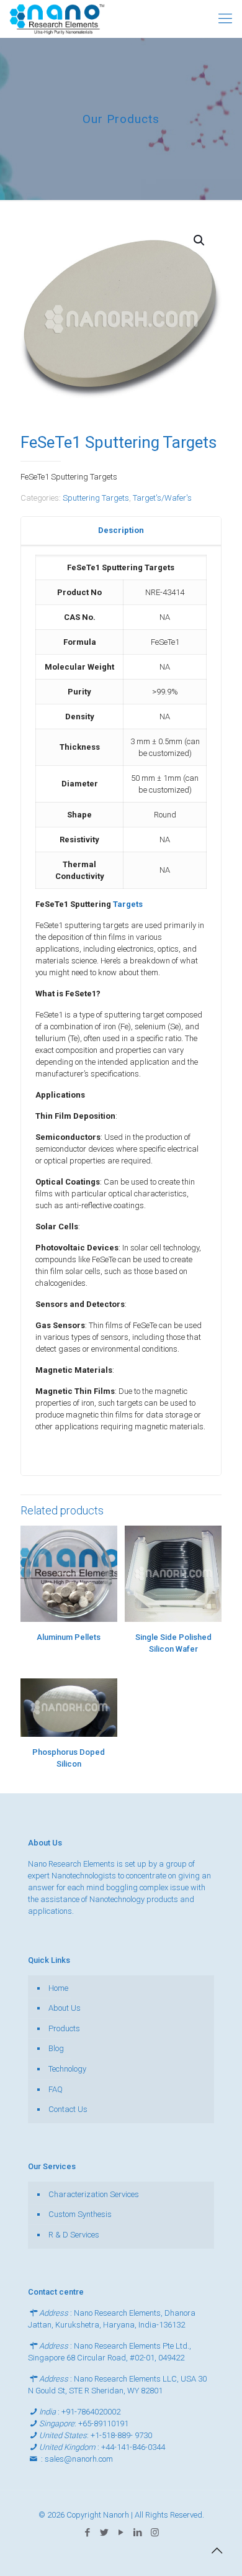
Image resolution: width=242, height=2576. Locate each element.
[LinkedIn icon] (138, 2533)
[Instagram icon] (155, 2533)
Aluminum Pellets (69, 1637)
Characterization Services (94, 2194)
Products (64, 2028)
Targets (128, 904)
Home (58, 1988)
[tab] (121, 531)
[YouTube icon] (121, 2533)
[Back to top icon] (217, 2551)
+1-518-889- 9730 (121, 2435)
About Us (65, 2008)
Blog (56, 2048)
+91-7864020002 (91, 2412)
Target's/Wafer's (162, 498)
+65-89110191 (103, 2424)
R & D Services (74, 2235)
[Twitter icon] (105, 2533)
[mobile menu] (225, 19)
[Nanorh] (57, 19)
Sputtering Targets (96, 498)
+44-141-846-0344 (133, 2447)
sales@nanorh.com (79, 2459)
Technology (67, 2069)
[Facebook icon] (88, 2533)
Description (121, 530)
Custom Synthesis (80, 2214)
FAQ (56, 2089)
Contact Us (68, 2109)
